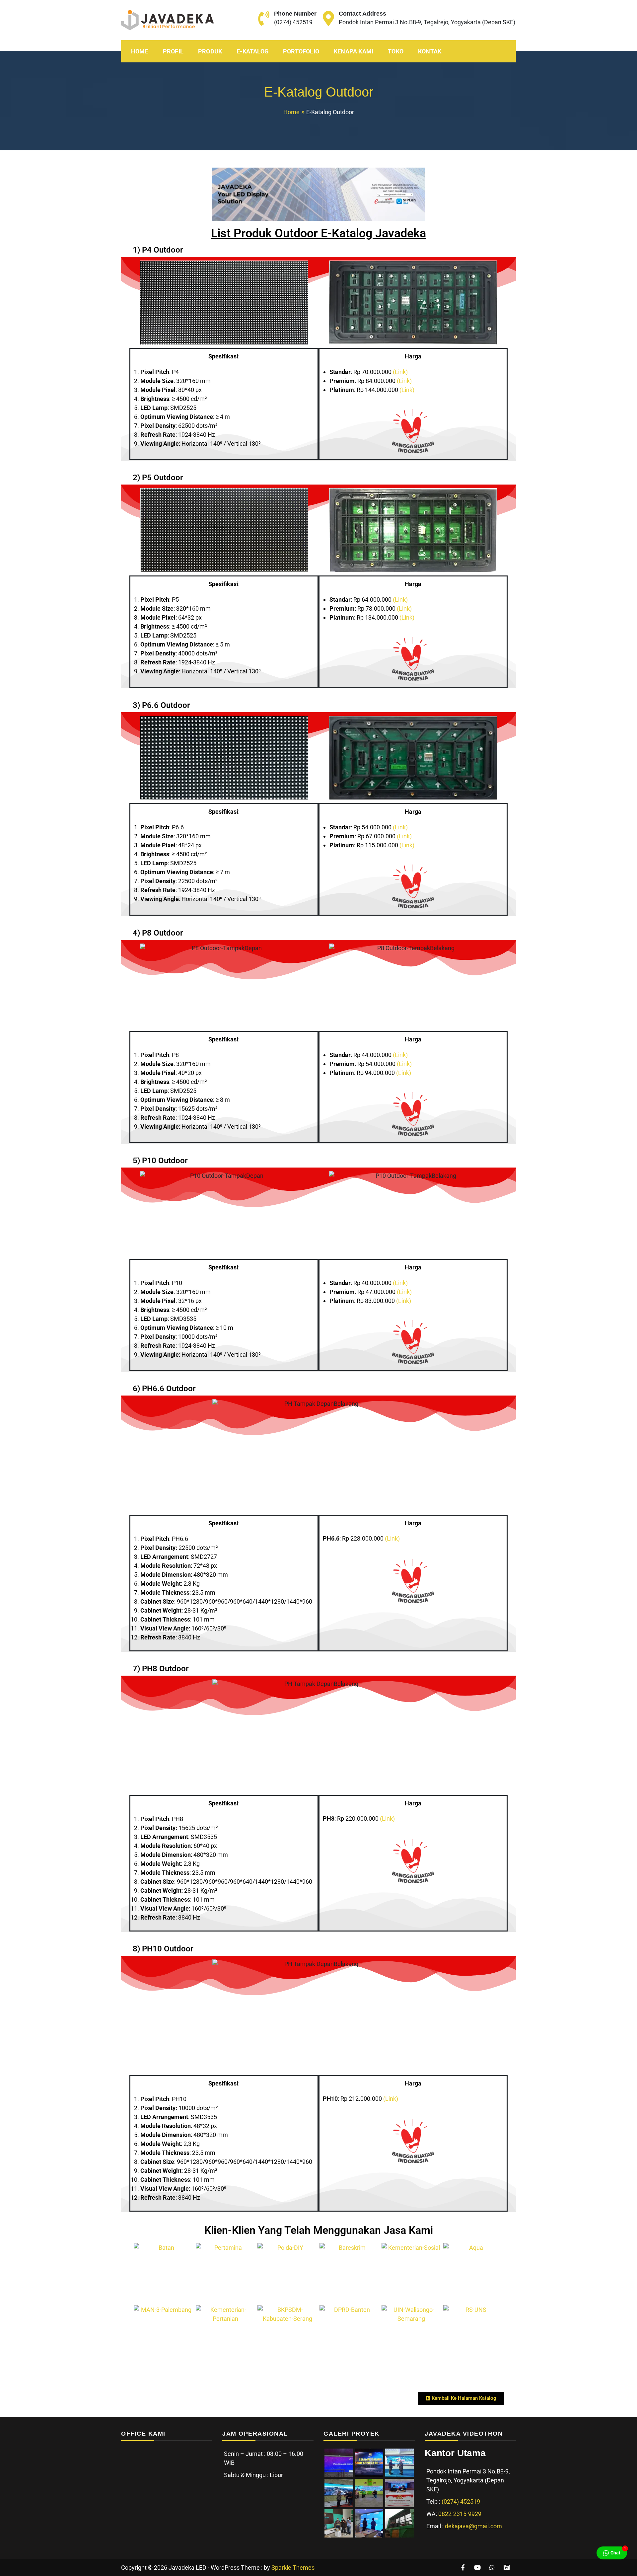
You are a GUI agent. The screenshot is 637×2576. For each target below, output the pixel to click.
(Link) (400, 372)
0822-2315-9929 (460, 2514)
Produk (210, 51)
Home (140, 51)
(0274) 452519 (293, 22)
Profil (173, 51)
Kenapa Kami (354, 51)
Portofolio (301, 51)
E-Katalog (252, 51)
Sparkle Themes (293, 2568)
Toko (396, 51)
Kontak (430, 51)
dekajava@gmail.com (473, 2526)
